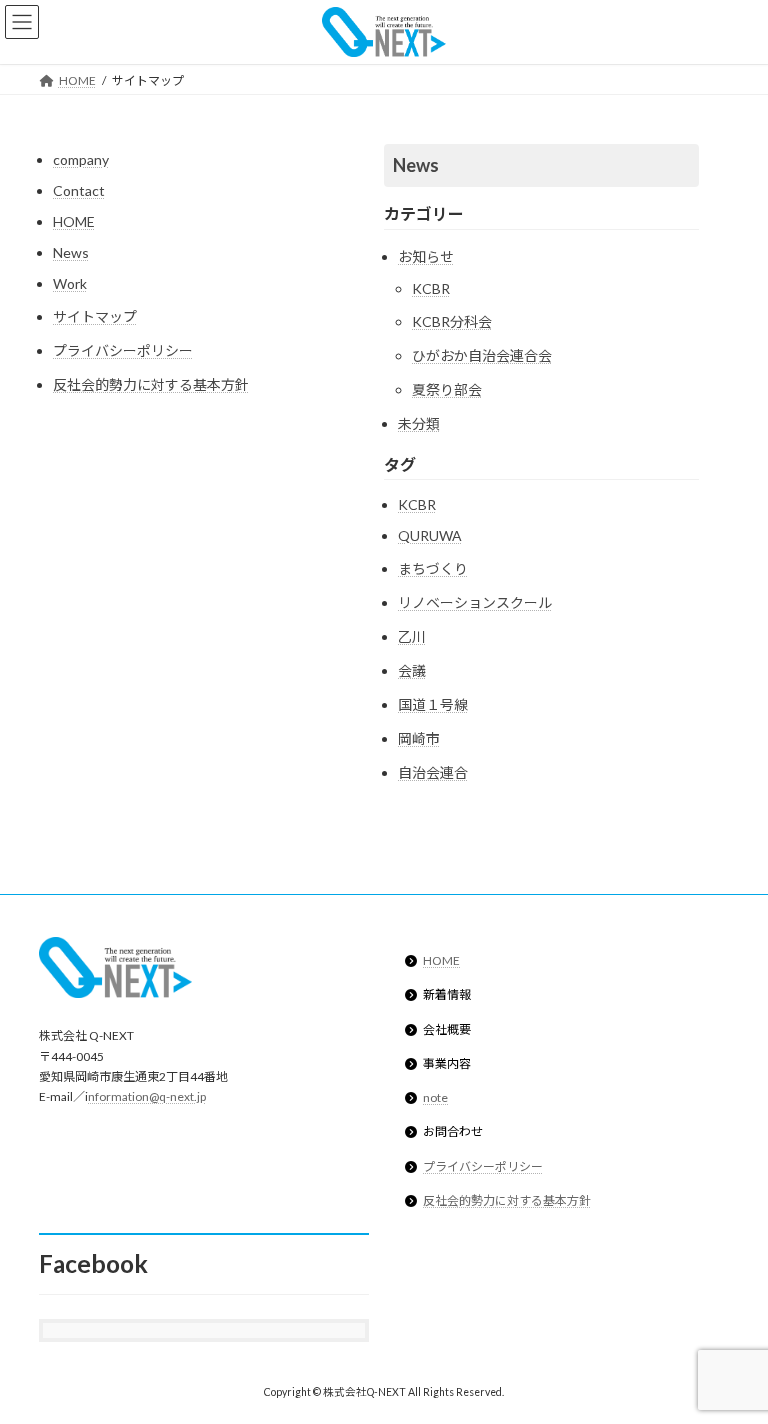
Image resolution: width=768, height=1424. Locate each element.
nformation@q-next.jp (147, 1097)
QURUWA (430, 535)
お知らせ (426, 256)
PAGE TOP (731, 1360)
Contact (79, 190)
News (71, 252)
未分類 (419, 423)
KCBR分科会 (452, 321)
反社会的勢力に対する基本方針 (151, 384)
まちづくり (433, 568)
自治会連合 (433, 772)
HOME (74, 221)
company (81, 159)
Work (70, 283)
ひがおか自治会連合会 (482, 355)
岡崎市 (419, 738)
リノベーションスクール (475, 602)
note (435, 1098)
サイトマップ (95, 316)
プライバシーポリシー (123, 350)
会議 (412, 670)
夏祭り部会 (447, 389)
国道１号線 (433, 704)
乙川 (412, 636)
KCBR (431, 288)
